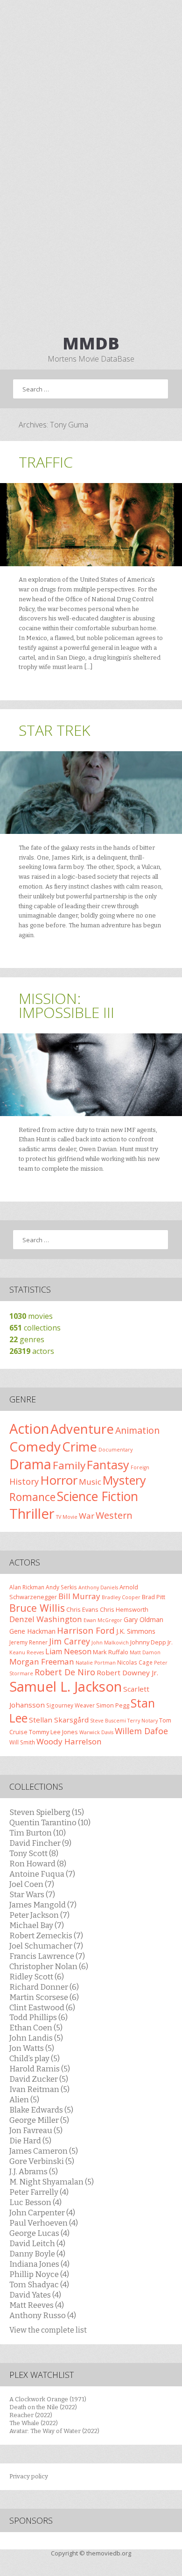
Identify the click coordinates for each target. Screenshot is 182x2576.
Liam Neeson (68, 1651)
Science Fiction (98, 1496)
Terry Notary (143, 1721)
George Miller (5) (39, 2120)
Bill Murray (79, 1596)
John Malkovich (110, 1643)
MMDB (91, 343)
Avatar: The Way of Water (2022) (54, 2431)
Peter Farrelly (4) (39, 2192)
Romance (32, 1497)
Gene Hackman (32, 1631)
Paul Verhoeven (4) (44, 2223)
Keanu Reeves (27, 1652)
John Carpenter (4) (42, 2213)
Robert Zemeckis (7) (46, 1936)
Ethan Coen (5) (36, 2028)
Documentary (115, 1450)
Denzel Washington (46, 1619)
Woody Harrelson (69, 1741)
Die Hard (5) (30, 2141)
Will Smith (22, 1742)
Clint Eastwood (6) (42, 2007)
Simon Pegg (113, 1705)
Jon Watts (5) (32, 2048)
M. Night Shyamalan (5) (52, 2182)
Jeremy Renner (28, 1642)
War (87, 1516)
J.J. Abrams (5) (34, 2171)
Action (29, 1429)
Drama (30, 1464)
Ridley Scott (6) (37, 1977)
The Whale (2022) (34, 2423)
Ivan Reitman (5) (39, 2089)
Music (90, 1482)
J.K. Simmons (136, 1631)
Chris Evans (82, 1609)
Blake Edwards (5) (41, 2110)
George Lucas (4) (39, 2233)
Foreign (140, 1467)
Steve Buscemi (108, 1721)
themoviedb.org (109, 2553)
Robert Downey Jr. (127, 1672)
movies (31, 1316)
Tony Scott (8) (34, 1853)
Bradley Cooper (121, 1597)
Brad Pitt (154, 1597)
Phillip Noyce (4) (39, 2274)
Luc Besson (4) (35, 2202)
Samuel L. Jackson (66, 1686)
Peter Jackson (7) (39, 1915)
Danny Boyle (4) (37, 2254)
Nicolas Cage (135, 1662)
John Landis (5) (36, 2038)
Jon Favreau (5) (36, 2130)
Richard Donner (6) (44, 1987)
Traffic (46, 462)
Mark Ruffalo (111, 1652)
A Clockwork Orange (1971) (48, 2399)
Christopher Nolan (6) (49, 1966)
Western (114, 1515)
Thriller (32, 1514)
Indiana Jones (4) (39, 2264)
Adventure (82, 1429)
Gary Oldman (143, 1619)
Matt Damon (145, 1652)
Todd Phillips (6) (38, 2017)
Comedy (35, 1446)
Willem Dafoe (141, 1731)
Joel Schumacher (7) (46, 1946)
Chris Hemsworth (124, 1609)
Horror (59, 1480)
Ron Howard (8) (38, 1864)
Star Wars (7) (32, 1894)
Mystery (124, 1480)
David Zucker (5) (39, 2079)
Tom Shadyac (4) (39, 2284)
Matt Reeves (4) (37, 2305)
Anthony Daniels (98, 1587)
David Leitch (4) (37, 2243)
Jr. (170, 1642)
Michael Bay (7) (37, 1925)
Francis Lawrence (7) (47, 1956)
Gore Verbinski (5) (42, 2161)
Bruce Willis (37, 1608)
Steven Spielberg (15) (47, 1812)
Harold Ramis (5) (40, 2069)
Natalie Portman (96, 1663)
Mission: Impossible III (66, 1005)
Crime (80, 1447)
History (24, 1481)
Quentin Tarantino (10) (50, 1822)
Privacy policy (29, 2476)
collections (35, 1328)
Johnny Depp (148, 1642)
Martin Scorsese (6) (44, 1997)
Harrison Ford (86, 1630)
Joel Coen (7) (32, 1884)
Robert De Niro (65, 1672)
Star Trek (54, 730)
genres (27, 1339)
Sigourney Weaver (70, 1705)
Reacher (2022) (31, 2415)
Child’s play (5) (35, 2058)
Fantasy (108, 1465)
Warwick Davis (96, 1732)
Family (69, 1465)
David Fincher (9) (40, 1843)
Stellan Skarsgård (59, 1720)
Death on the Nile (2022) (43, 2407)
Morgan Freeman (42, 1662)
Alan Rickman (27, 1587)
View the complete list (48, 2330)
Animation (137, 1430)
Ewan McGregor (103, 1620)
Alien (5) (24, 2099)
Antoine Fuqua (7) (42, 1874)
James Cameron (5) (44, 2151)
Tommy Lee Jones (53, 1732)
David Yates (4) (35, 2295)
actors (32, 1351)
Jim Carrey (70, 1641)
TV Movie (67, 1517)
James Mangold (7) (43, 1905)
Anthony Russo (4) (43, 2315)
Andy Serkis (61, 1587)
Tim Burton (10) (38, 1833)
